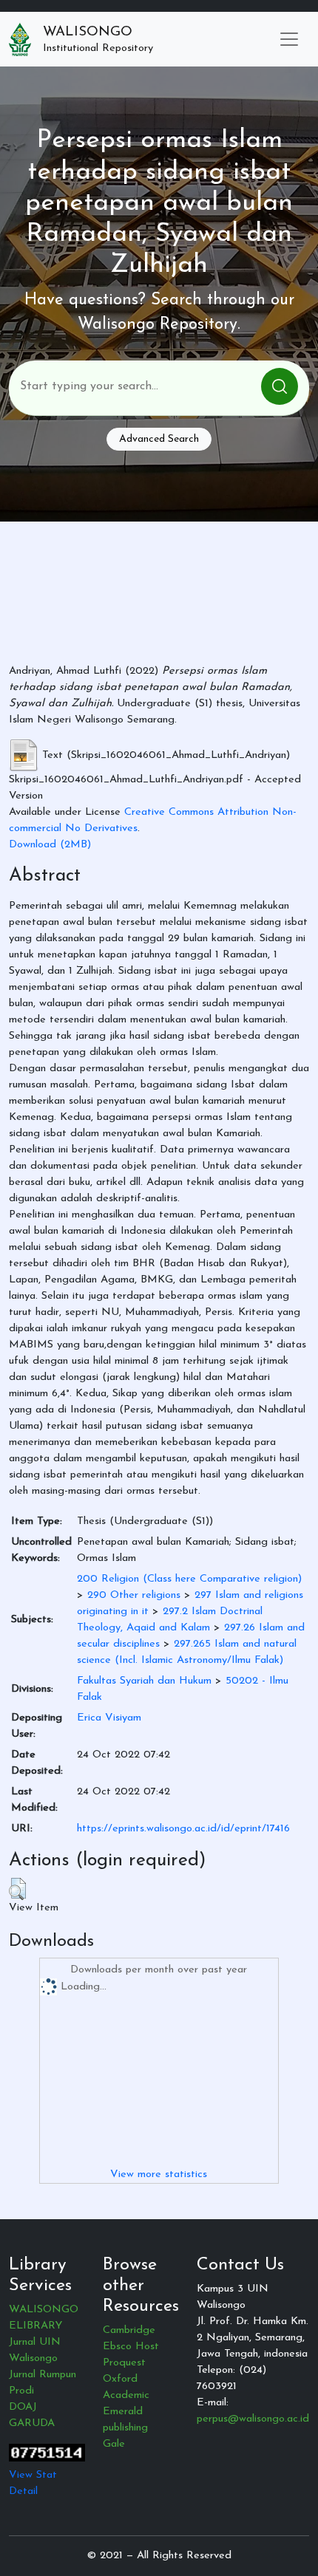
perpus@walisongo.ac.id (253, 2419)
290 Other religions (134, 1595)
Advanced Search (159, 439)
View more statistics (159, 2174)
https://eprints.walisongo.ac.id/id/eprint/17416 (183, 1829)
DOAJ (23, 2407)
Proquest (124, 2363)
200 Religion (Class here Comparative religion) (189, 1579)
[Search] (280, 386)
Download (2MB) (50, 845)
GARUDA (32, 2423)
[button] (17, 1889)
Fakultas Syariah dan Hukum (144, 1681)
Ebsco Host (131, 2347)
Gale (114, 2444)
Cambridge (129, 2330)
